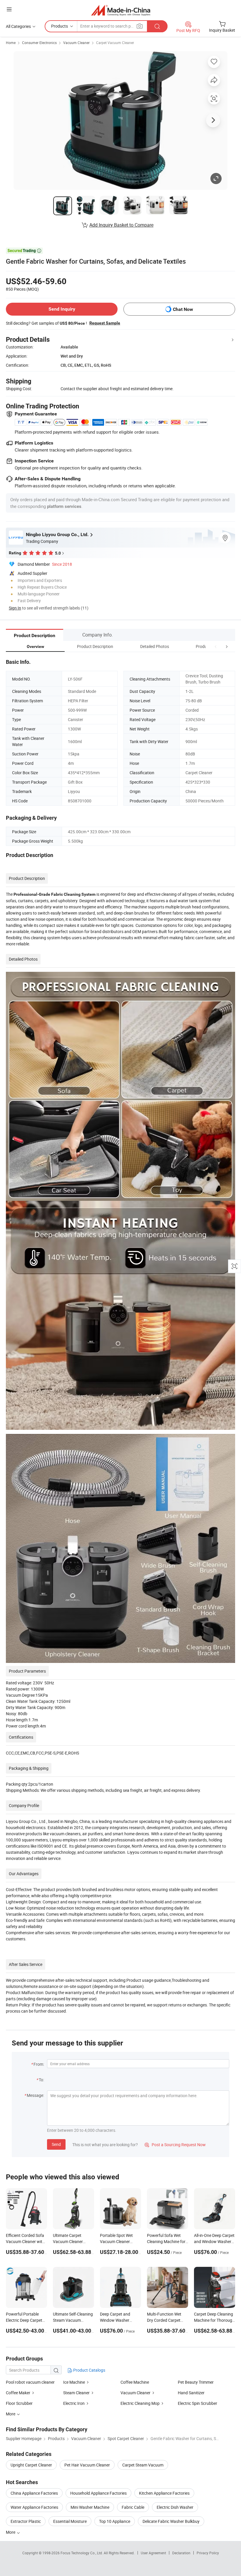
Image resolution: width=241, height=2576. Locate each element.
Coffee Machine (135, 2382)
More (11, 2532)
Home (11, 43)
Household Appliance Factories (98, 2493)
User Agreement (153, 2553)
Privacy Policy (208, 2553)
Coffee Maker (19, 2393)
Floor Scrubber (19, 2403)
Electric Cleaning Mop (140, 2403)
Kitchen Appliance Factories (164, 2493)
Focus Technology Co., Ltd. (82, 2553)
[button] (216, 646)
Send (56, 2144)
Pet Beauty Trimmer (196, 2382)
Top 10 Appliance (115, 2521)
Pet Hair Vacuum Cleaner (87, 2465)
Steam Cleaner (77, 2393)
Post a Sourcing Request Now (175, 2145)
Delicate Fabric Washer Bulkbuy (171, 2521)
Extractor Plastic (26, 2521)
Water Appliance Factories (34, 2507)
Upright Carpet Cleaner (31, 2465)
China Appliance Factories (34, 2493)
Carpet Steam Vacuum (143, 2465)
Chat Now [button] (183, 309)
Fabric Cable (133, 2507)
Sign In (15, 608)
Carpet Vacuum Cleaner (115, 43)
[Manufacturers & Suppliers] (121, 10)
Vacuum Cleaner (76, 43)
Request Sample (105, 323)
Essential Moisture (70, 2521)
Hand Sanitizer (191, 2393)
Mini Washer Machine (90, 2507)
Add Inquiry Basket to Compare (121, 225)
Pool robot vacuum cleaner (30, 2382)
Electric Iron (74, 2403)
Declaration (181, 2553)
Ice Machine (74, 2382)
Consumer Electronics (39, 43)
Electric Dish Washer (175, 2507)
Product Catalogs (89, 2370)
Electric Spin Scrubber (198, 2403)
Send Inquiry (62, 309)
